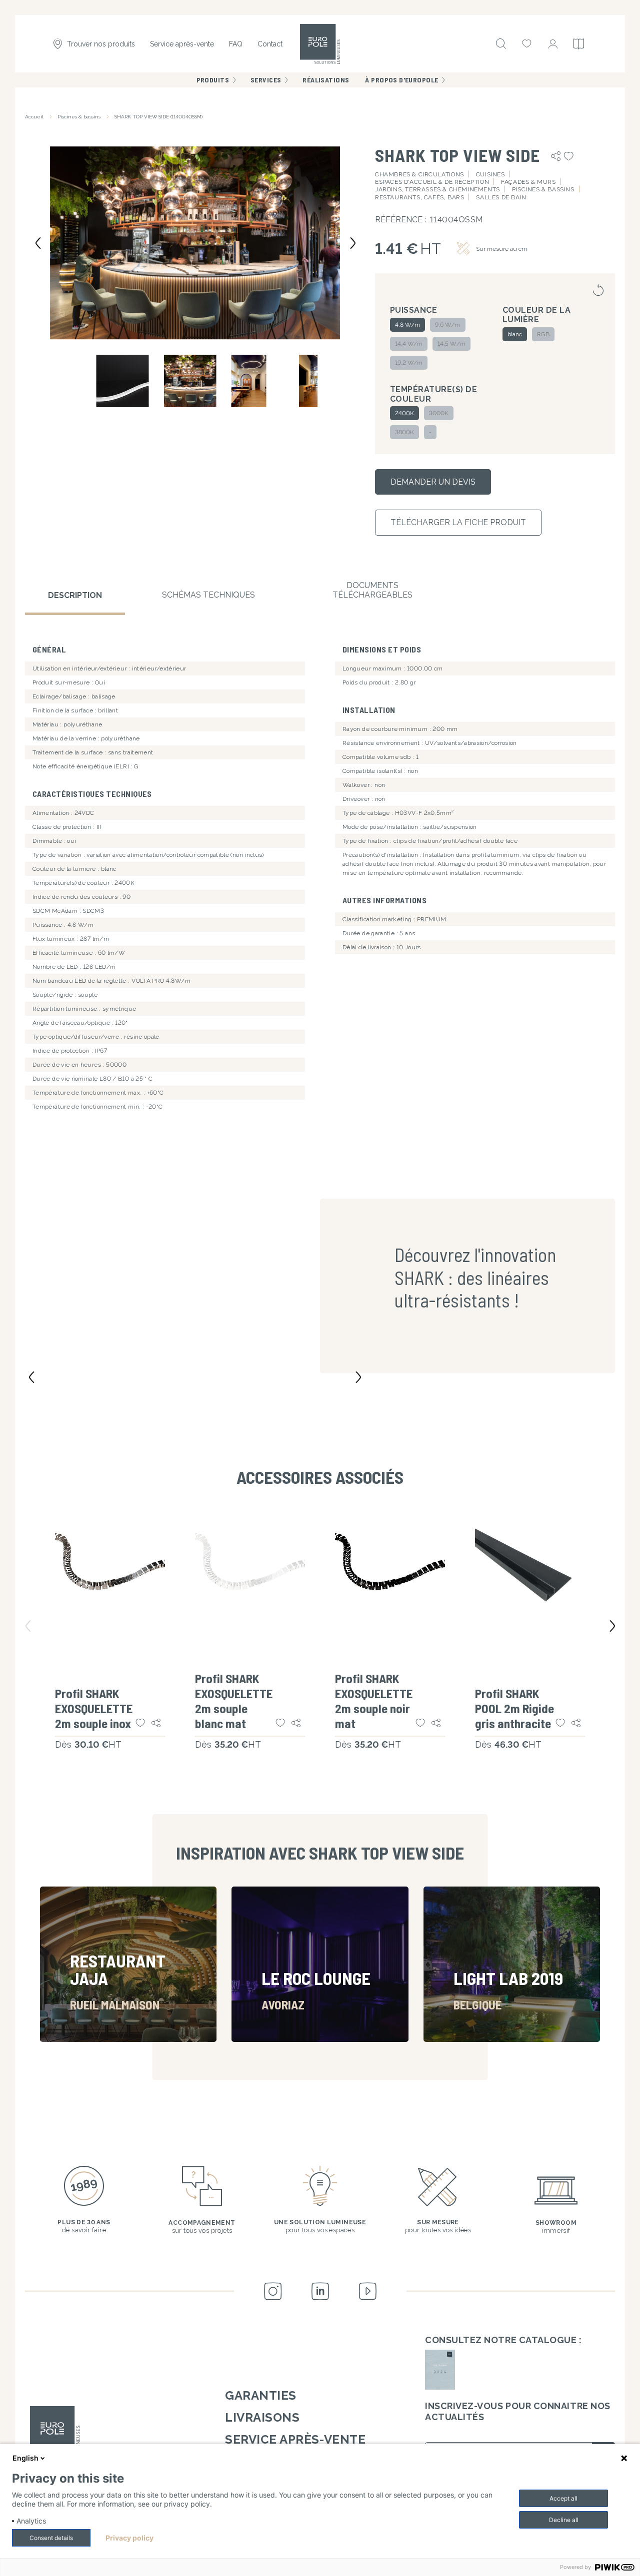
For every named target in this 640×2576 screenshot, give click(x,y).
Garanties (261, 2395)
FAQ (236, 44)
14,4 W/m (409, 344)
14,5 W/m (451, 344)
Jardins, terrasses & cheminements (437, 189)
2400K (404, 413)
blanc (515, 334)
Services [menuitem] (266, 80)
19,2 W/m (409, 363)
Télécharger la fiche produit (458, 522)
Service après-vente (182, 44)
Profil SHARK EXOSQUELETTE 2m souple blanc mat (234, 1701)
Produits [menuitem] (213, 80)
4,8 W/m (407, 325)
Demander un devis (433, 482)
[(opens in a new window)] (440, 2370)
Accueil (34, 117)
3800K (404, 432)
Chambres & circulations (419, 174)
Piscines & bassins (79, 117)
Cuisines (490, 174)
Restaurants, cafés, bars (419, 197)
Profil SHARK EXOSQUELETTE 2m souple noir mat (374, 1701)
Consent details (51, 2538)
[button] (195, 242)
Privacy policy (129, 2538)
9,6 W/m (447, 325)
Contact (270, 44)
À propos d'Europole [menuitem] (401, 80)
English (25, 2458)
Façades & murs (528, 182)
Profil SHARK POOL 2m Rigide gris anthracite (514, 1708)
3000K (439, 413)
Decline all (564, 2520)
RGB (543, 334)
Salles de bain (501, 197)
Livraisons (262, 2417)
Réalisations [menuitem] (326, 80)
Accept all (563, 2498)
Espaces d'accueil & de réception (432, 182)
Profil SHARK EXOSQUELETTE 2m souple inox (94, 1708)
